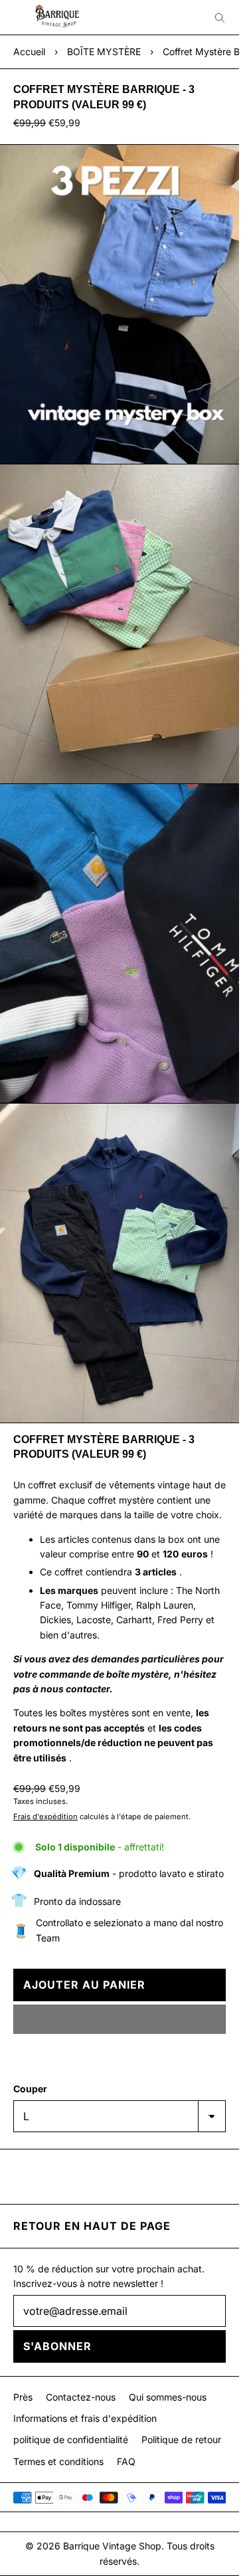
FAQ (126, 2461)
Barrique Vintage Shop (112, 2546)
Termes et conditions (58, 2461)
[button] (120, 2019)
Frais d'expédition (45, 1817)
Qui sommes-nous (168, 2397)
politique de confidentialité (71, 2439)
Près (23, 2397)
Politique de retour (181, 2439)
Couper (30, 2089)
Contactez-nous (81, 2397)
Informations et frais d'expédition (85, 2418)
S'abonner (57, 2346)
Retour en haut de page (92, 2226)
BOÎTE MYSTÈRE (104, 51)
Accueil (29, 51)
